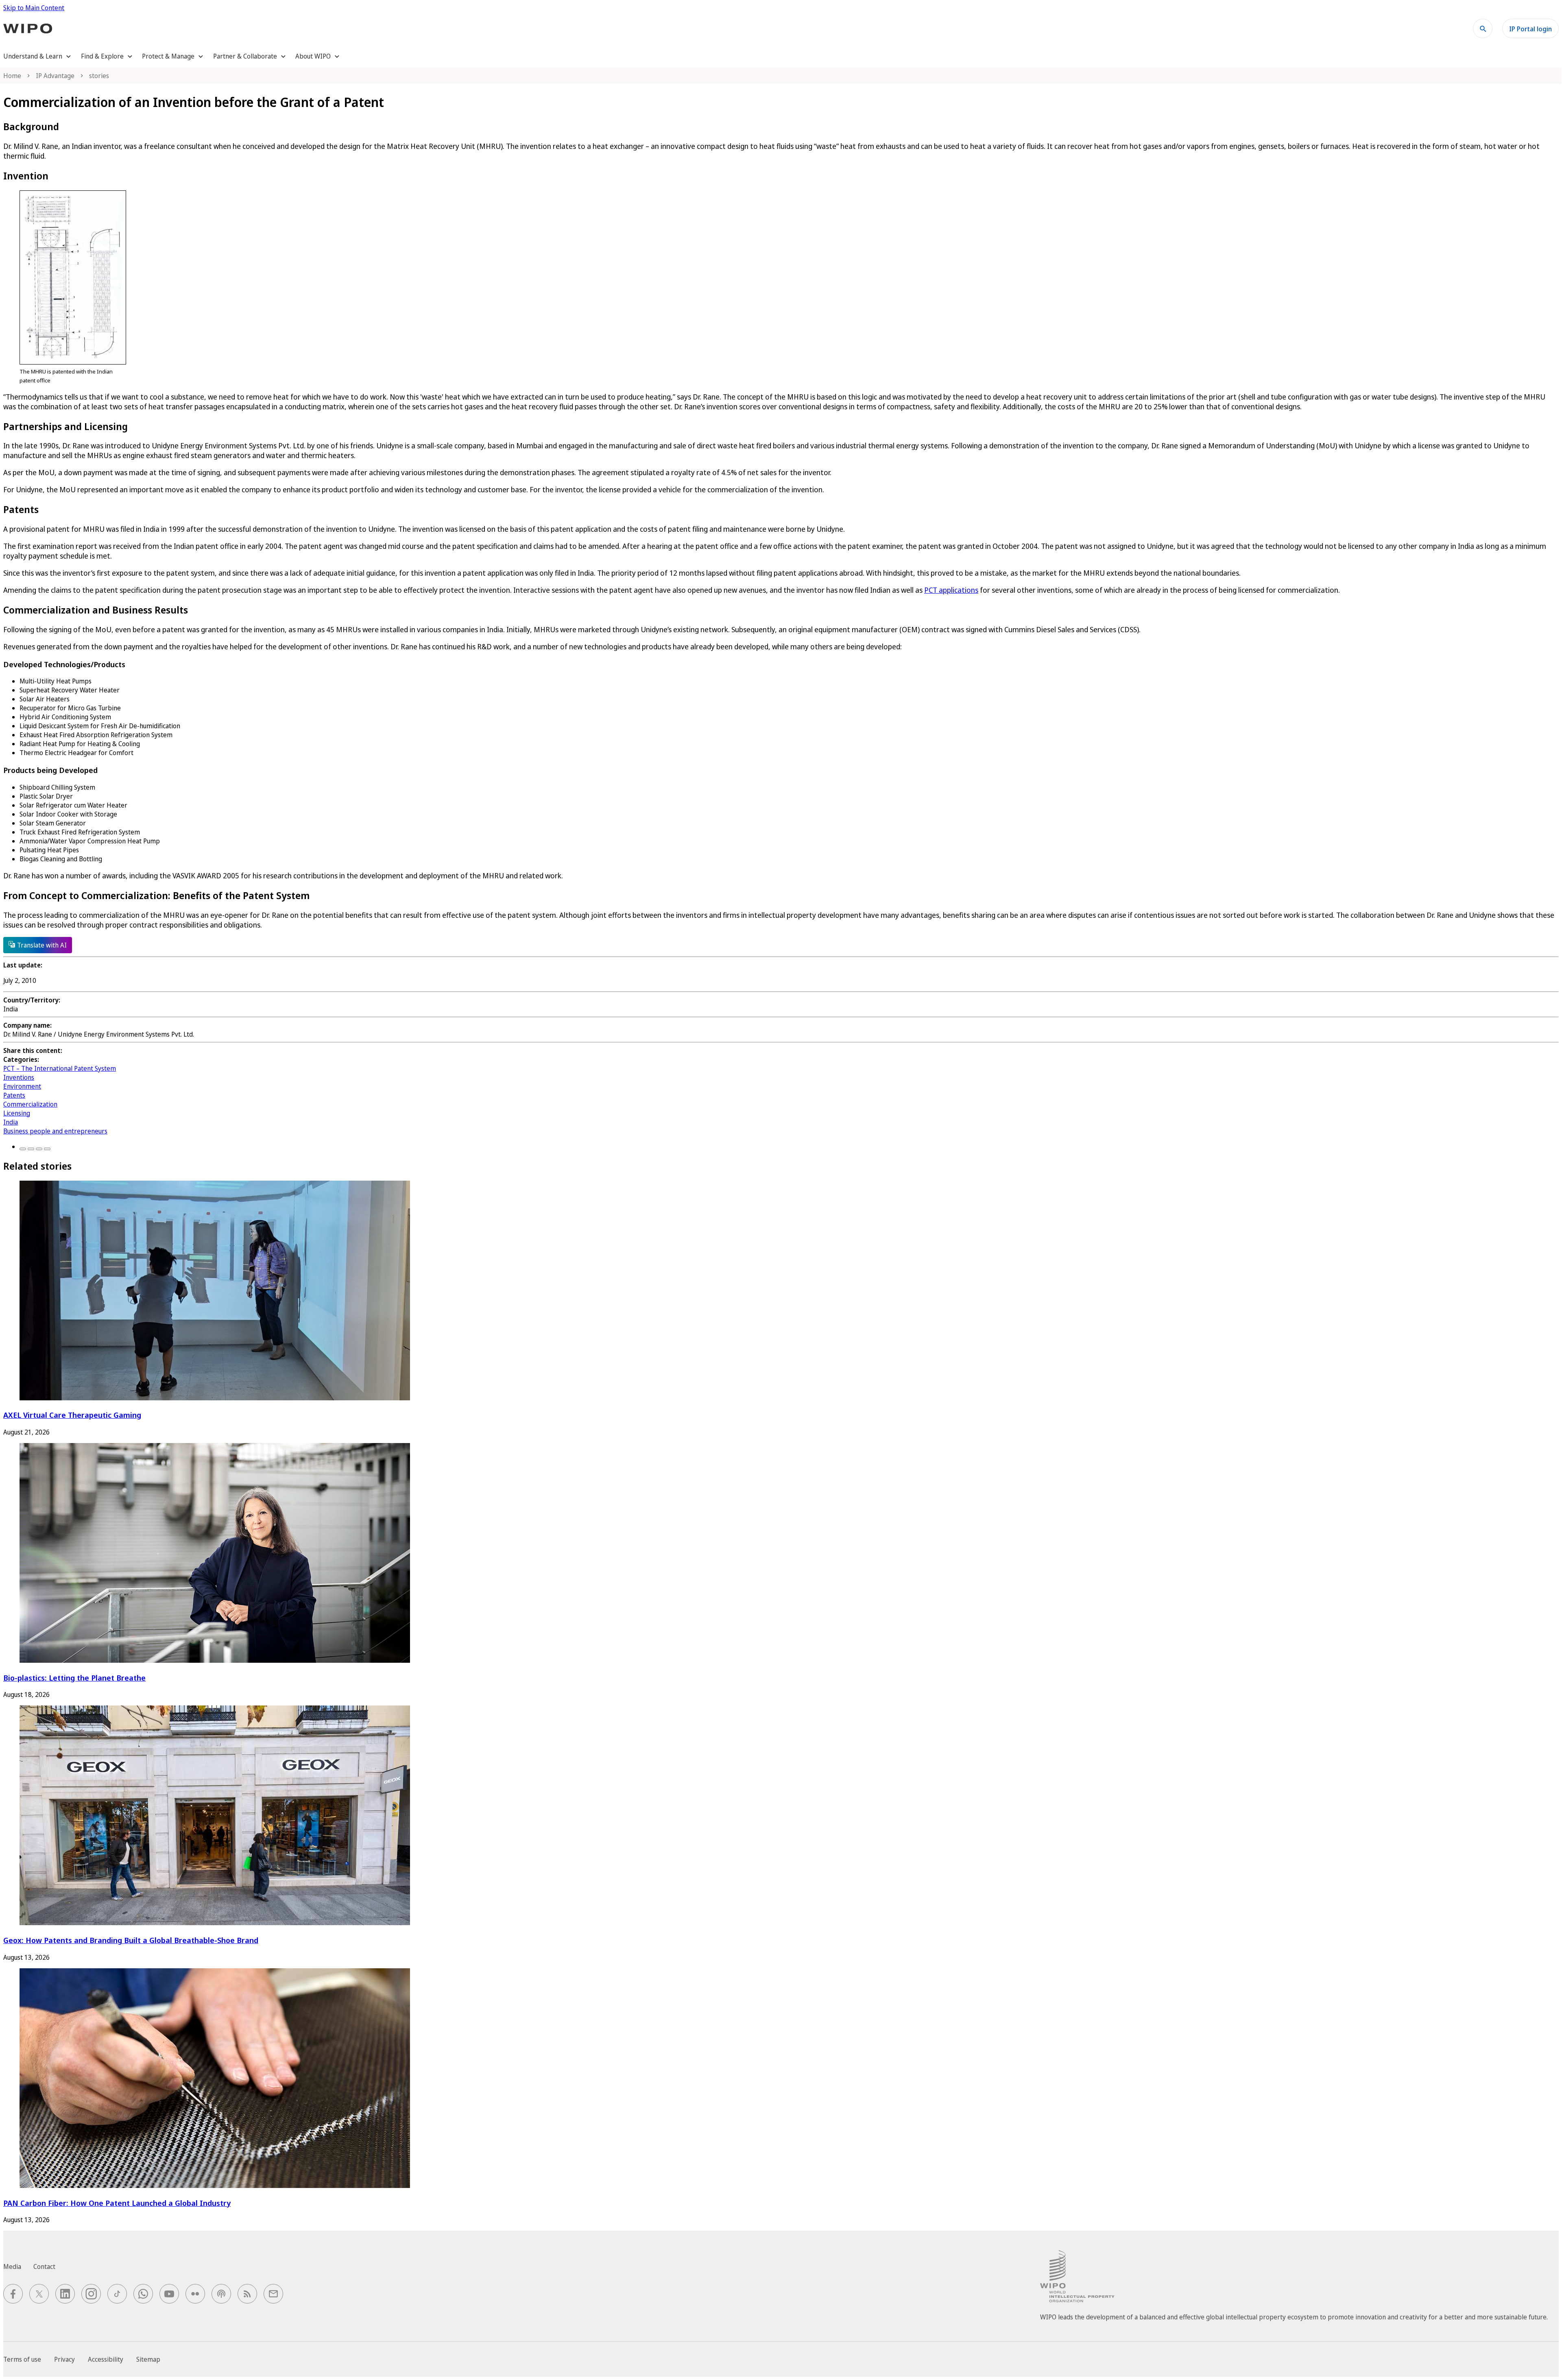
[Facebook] (23, 1149)
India (11, 1122)
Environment (22, 1086)
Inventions (19, 1077)
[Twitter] (31, 1149)
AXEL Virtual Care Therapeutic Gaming (72, 1415)
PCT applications (951, 590)
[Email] (47, 1149)
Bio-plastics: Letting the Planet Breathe (74, 1678)
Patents (14, 1095)
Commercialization (30, 1104)
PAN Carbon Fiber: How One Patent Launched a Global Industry (117, 2203)
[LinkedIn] (39, 1149)
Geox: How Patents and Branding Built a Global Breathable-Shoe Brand (131, 1940)
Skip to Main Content (34, 8)
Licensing (17, 1113)
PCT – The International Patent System (60, 1068)
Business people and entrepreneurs (55, 1131)
